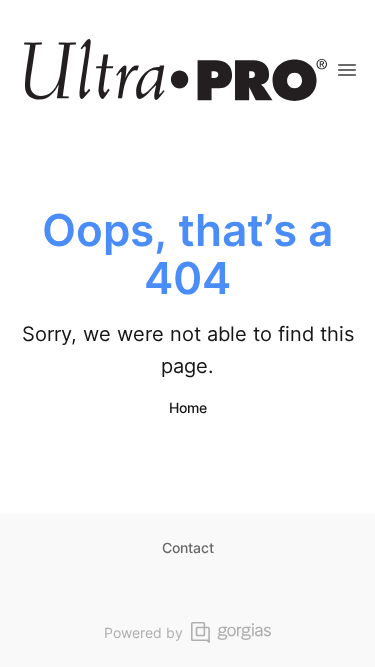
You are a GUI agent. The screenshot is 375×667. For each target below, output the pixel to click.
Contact (188, 547)
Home (188, 407)
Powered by (143, 632)
